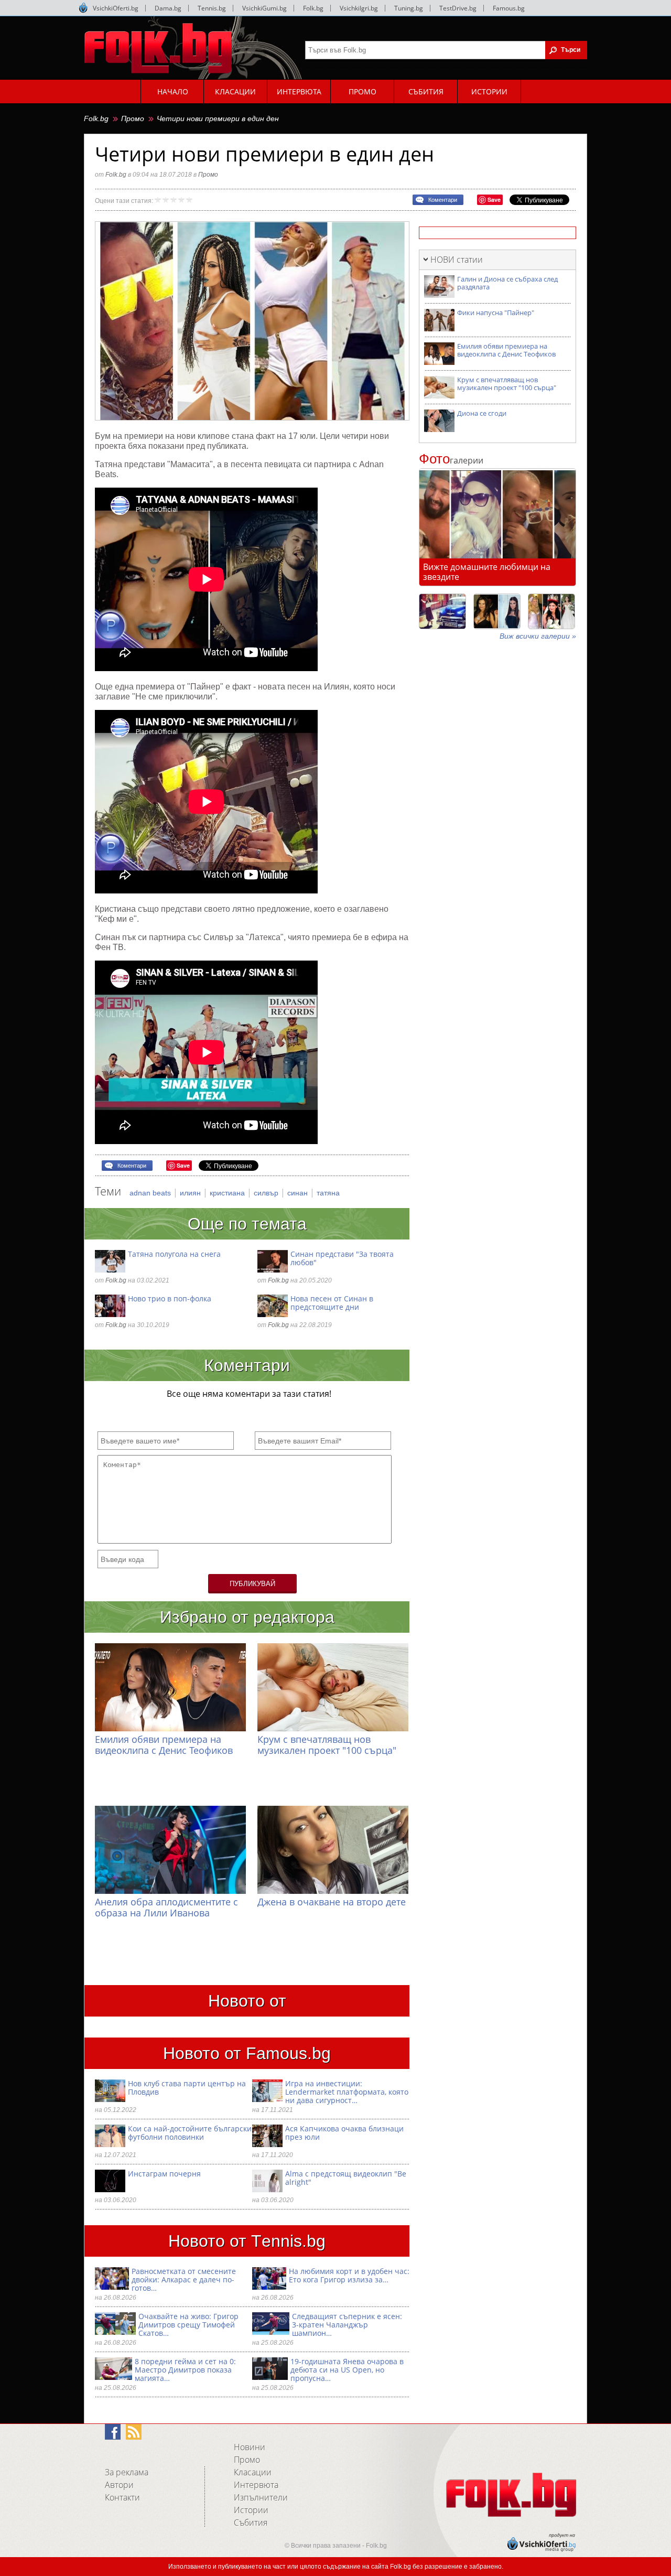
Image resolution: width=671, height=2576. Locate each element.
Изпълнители (261, 2497)
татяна (328, 1193)
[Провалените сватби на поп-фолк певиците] (551, 611)
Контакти (122, 2497)
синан (299, 1193)
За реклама (127, 2472)
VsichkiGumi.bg (264, 8)
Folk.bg (313, 8)
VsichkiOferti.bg (116, 8)
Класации (253, 2472)
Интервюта (256, 2485)
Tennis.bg (212, 8)
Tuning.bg (409, 8)
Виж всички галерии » (538, 636)
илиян (191, 1193)
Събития (251, 2523)
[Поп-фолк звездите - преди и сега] (497, 611)
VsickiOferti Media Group (83, 8)
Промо (133, 118)
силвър (267, 1193)
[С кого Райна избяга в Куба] (442, 611)
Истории (251, 2510)
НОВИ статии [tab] (457, 260)
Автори (119, 2485)
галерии (451, 460)
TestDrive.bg (458, 8)
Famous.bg (509, 8)
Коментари (443, 200)
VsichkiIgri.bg (359, 8)
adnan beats (151, 1193)
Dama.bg (168, 8)
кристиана (228, 1193)
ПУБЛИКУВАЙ (252, 1584)
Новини (250, 2447)
